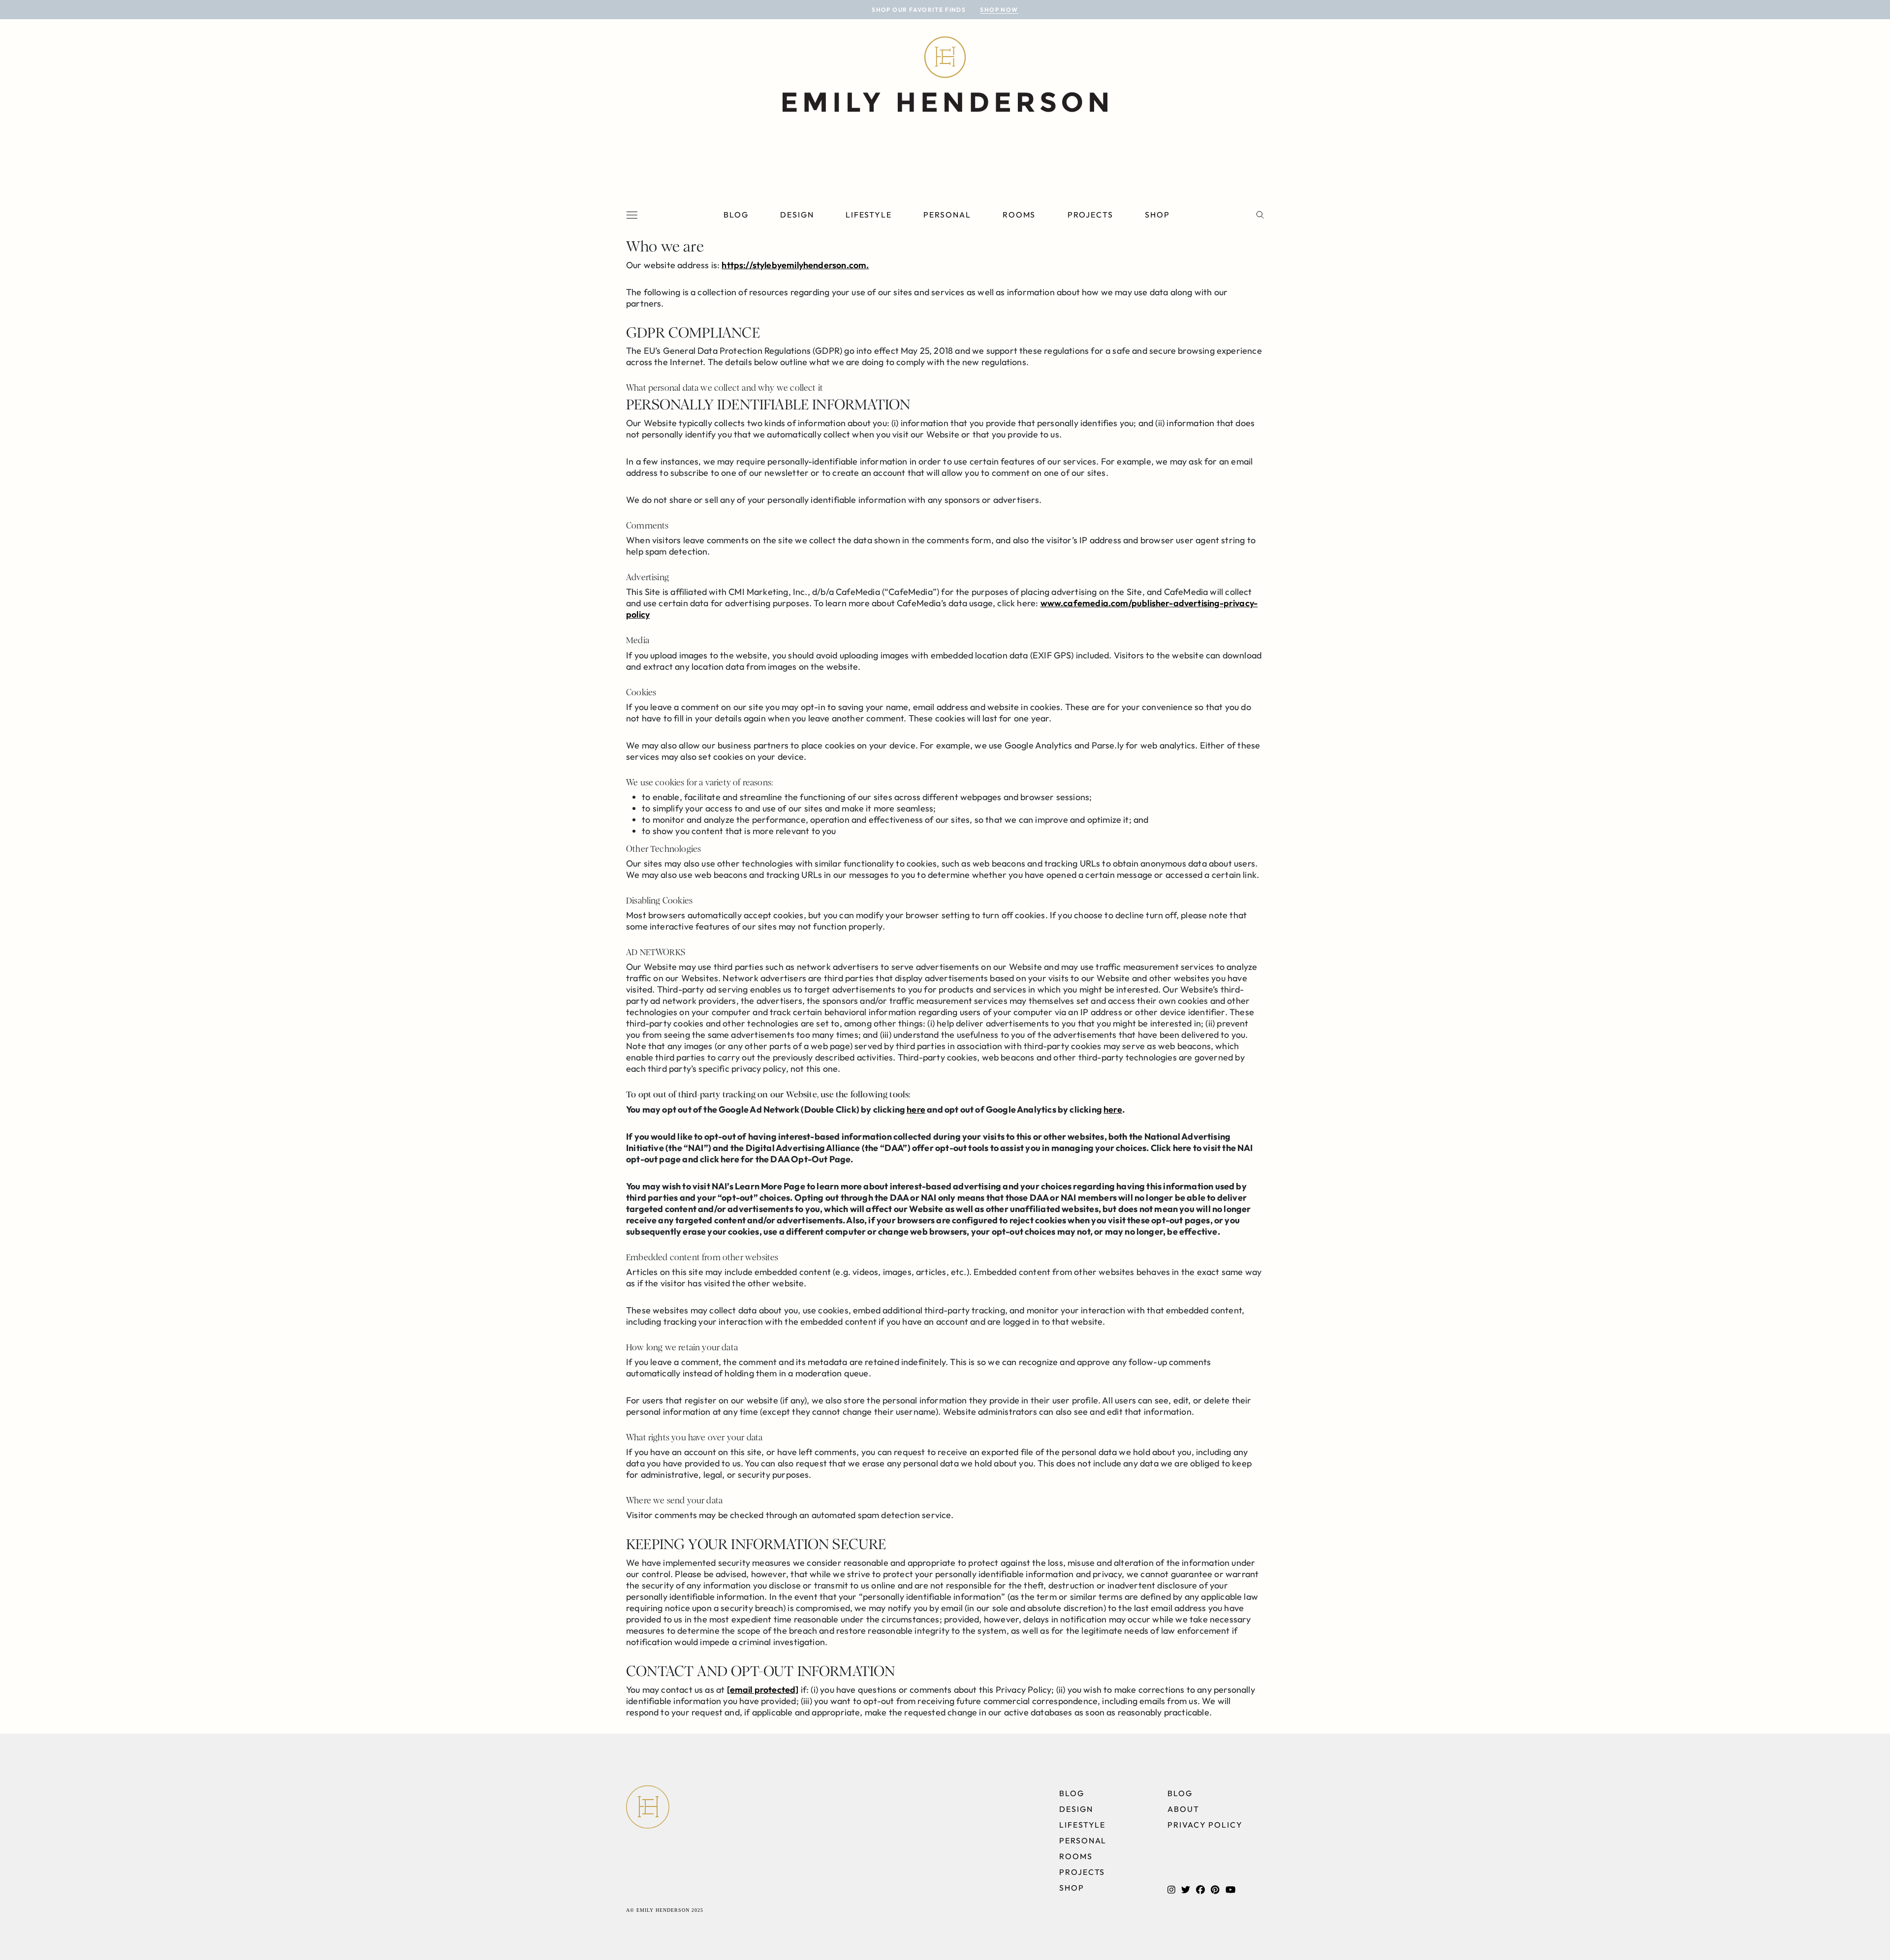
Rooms (1019, 215)
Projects (1090, 215)
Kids (207, 249)
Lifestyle (869, 215)
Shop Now (999, 10)
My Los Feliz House (134, 249)
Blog (736, 215)
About (1183, 1809)
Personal (947, 215)
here (916, 1109)
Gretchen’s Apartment (153, 349)
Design (797, 215)
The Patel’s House (125, 282)
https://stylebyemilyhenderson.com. (795, 265)
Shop (1157, 215)
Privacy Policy (1205, 1825)
